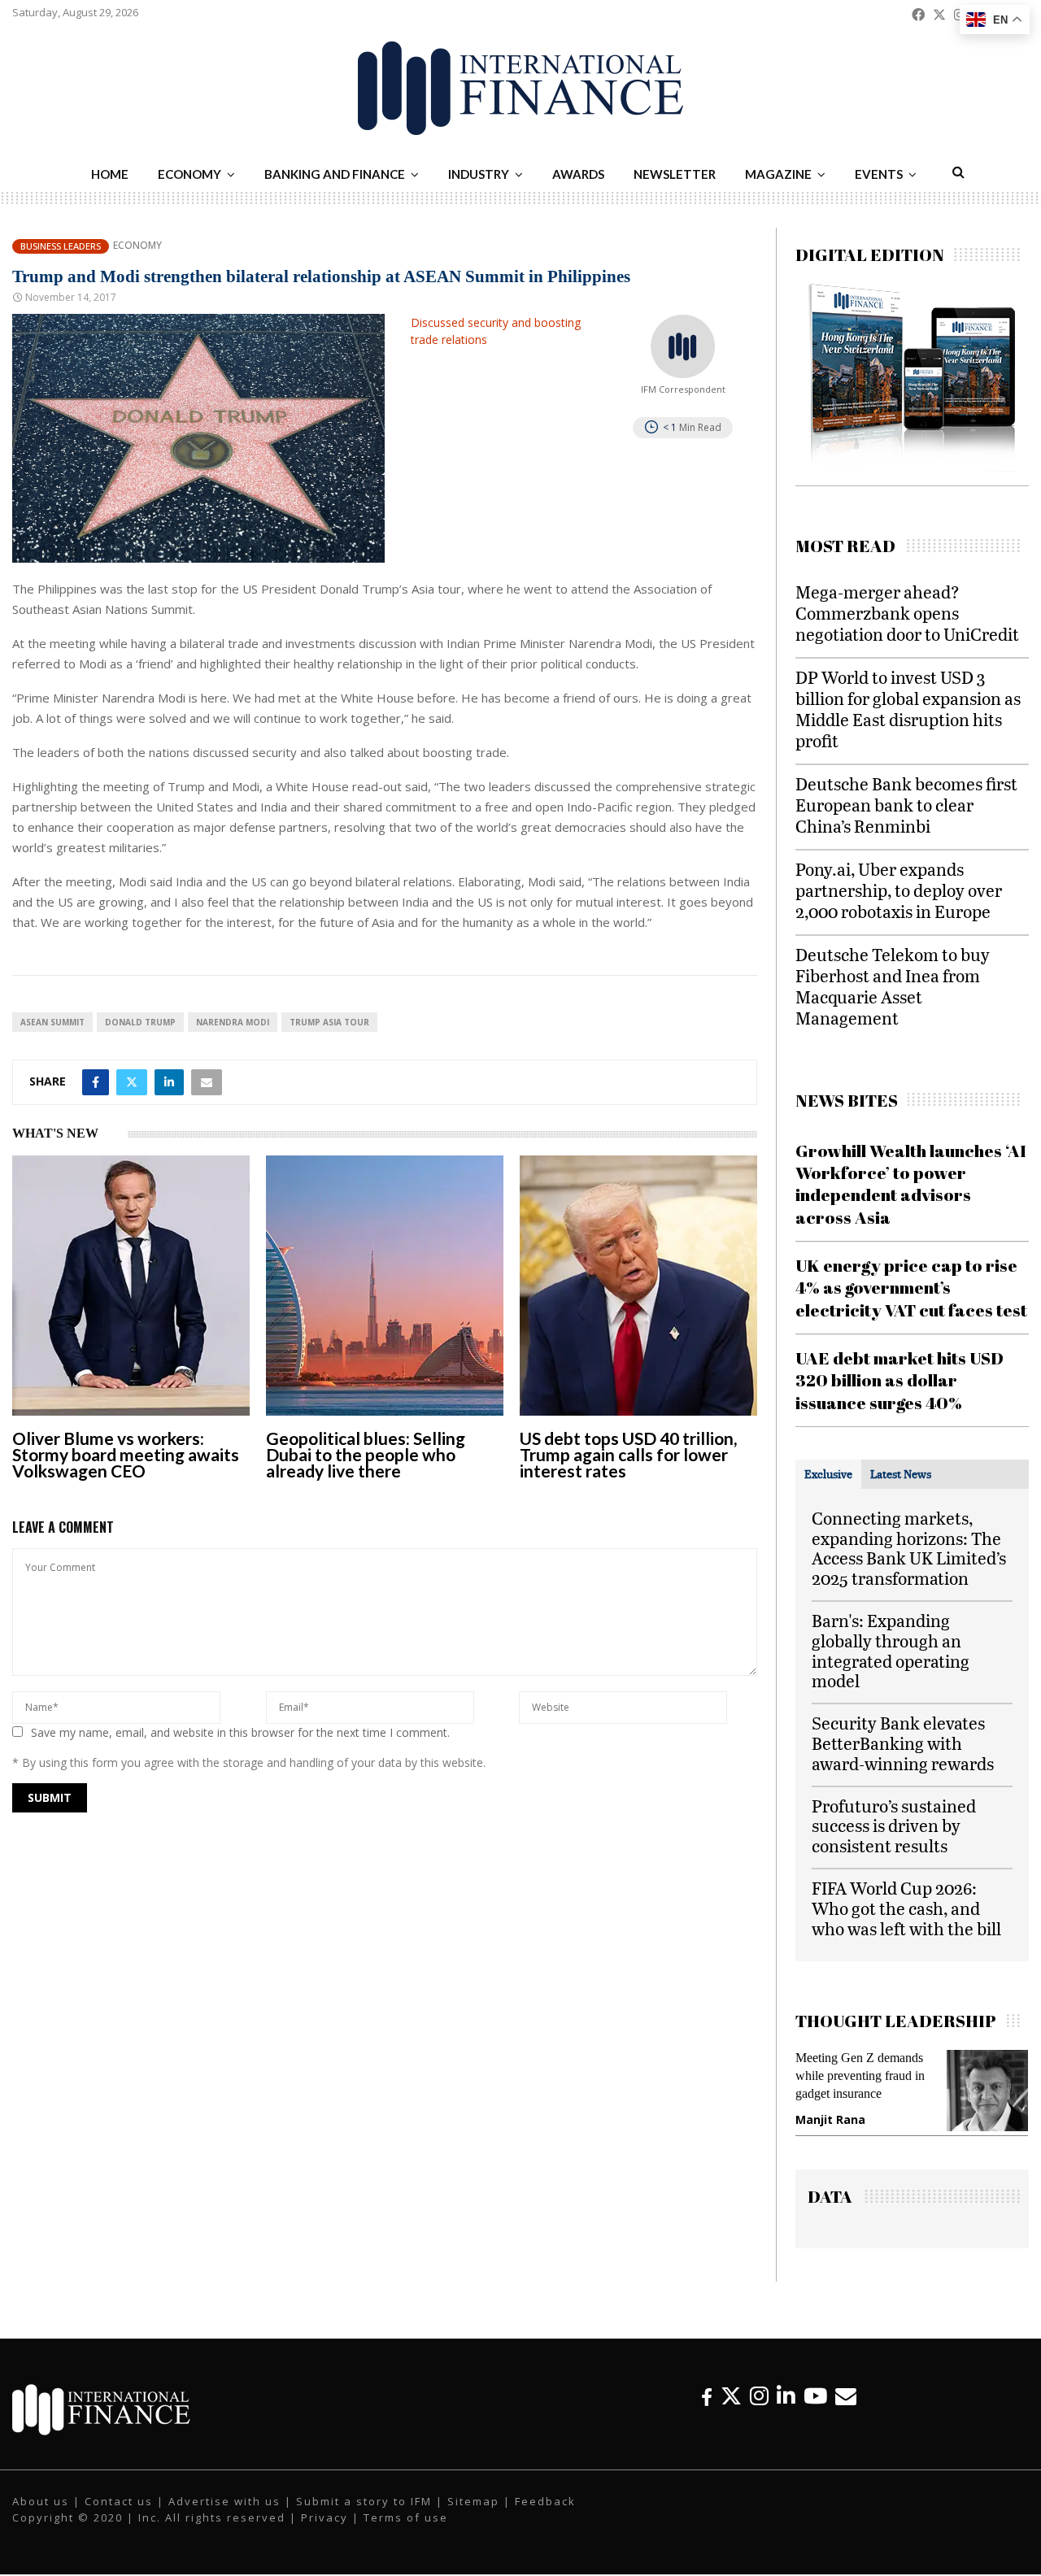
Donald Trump (140, 1022)
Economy (189, 174)
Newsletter (675, 174)
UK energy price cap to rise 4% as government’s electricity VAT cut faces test (911, 1288)
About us (41, 2501)
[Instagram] (759, 2396)
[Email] (846, 2396)
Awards (578, 174)
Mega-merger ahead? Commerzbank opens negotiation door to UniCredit (907, 613)
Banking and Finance (335, 174)
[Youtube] (815, 2396)
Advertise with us (224, 2501)
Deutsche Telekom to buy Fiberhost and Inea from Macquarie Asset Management (893, 986)
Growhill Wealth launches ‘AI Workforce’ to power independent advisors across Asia (911, 1184)
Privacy (324, 2517)
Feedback (545, 2501)
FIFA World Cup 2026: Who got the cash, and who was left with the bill (906, 1908)
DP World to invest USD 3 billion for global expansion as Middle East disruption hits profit (908, 709)
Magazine (778, 174)
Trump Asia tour (329, 1022)
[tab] (828, 1474)
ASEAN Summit (52, 1022)
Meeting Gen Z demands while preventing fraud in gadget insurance (860, 2076)
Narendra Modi (233, 1022)
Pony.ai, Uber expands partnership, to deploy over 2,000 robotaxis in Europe (899, 890)
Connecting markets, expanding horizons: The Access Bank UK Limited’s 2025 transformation (909, 1548)
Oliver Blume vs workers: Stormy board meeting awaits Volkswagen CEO (126, 1454)
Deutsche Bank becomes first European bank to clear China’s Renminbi (906, 805)
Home (110, 174)
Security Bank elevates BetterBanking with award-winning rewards (903, 1743)
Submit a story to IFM (364, 2501)
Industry (479, 174)
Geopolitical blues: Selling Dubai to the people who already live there (366, 1454)
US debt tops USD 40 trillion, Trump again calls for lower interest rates (628, 1454)
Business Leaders (61, 246)
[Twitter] (731, 2396)
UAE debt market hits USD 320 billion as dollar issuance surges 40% (899, 1380)
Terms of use (406, 2517)
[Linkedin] (786, 2396)
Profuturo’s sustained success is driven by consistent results (894, 1826)
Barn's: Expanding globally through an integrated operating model (891, 1650)
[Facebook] (707, 2396)
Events (879, 174)
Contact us (119, 2501)
